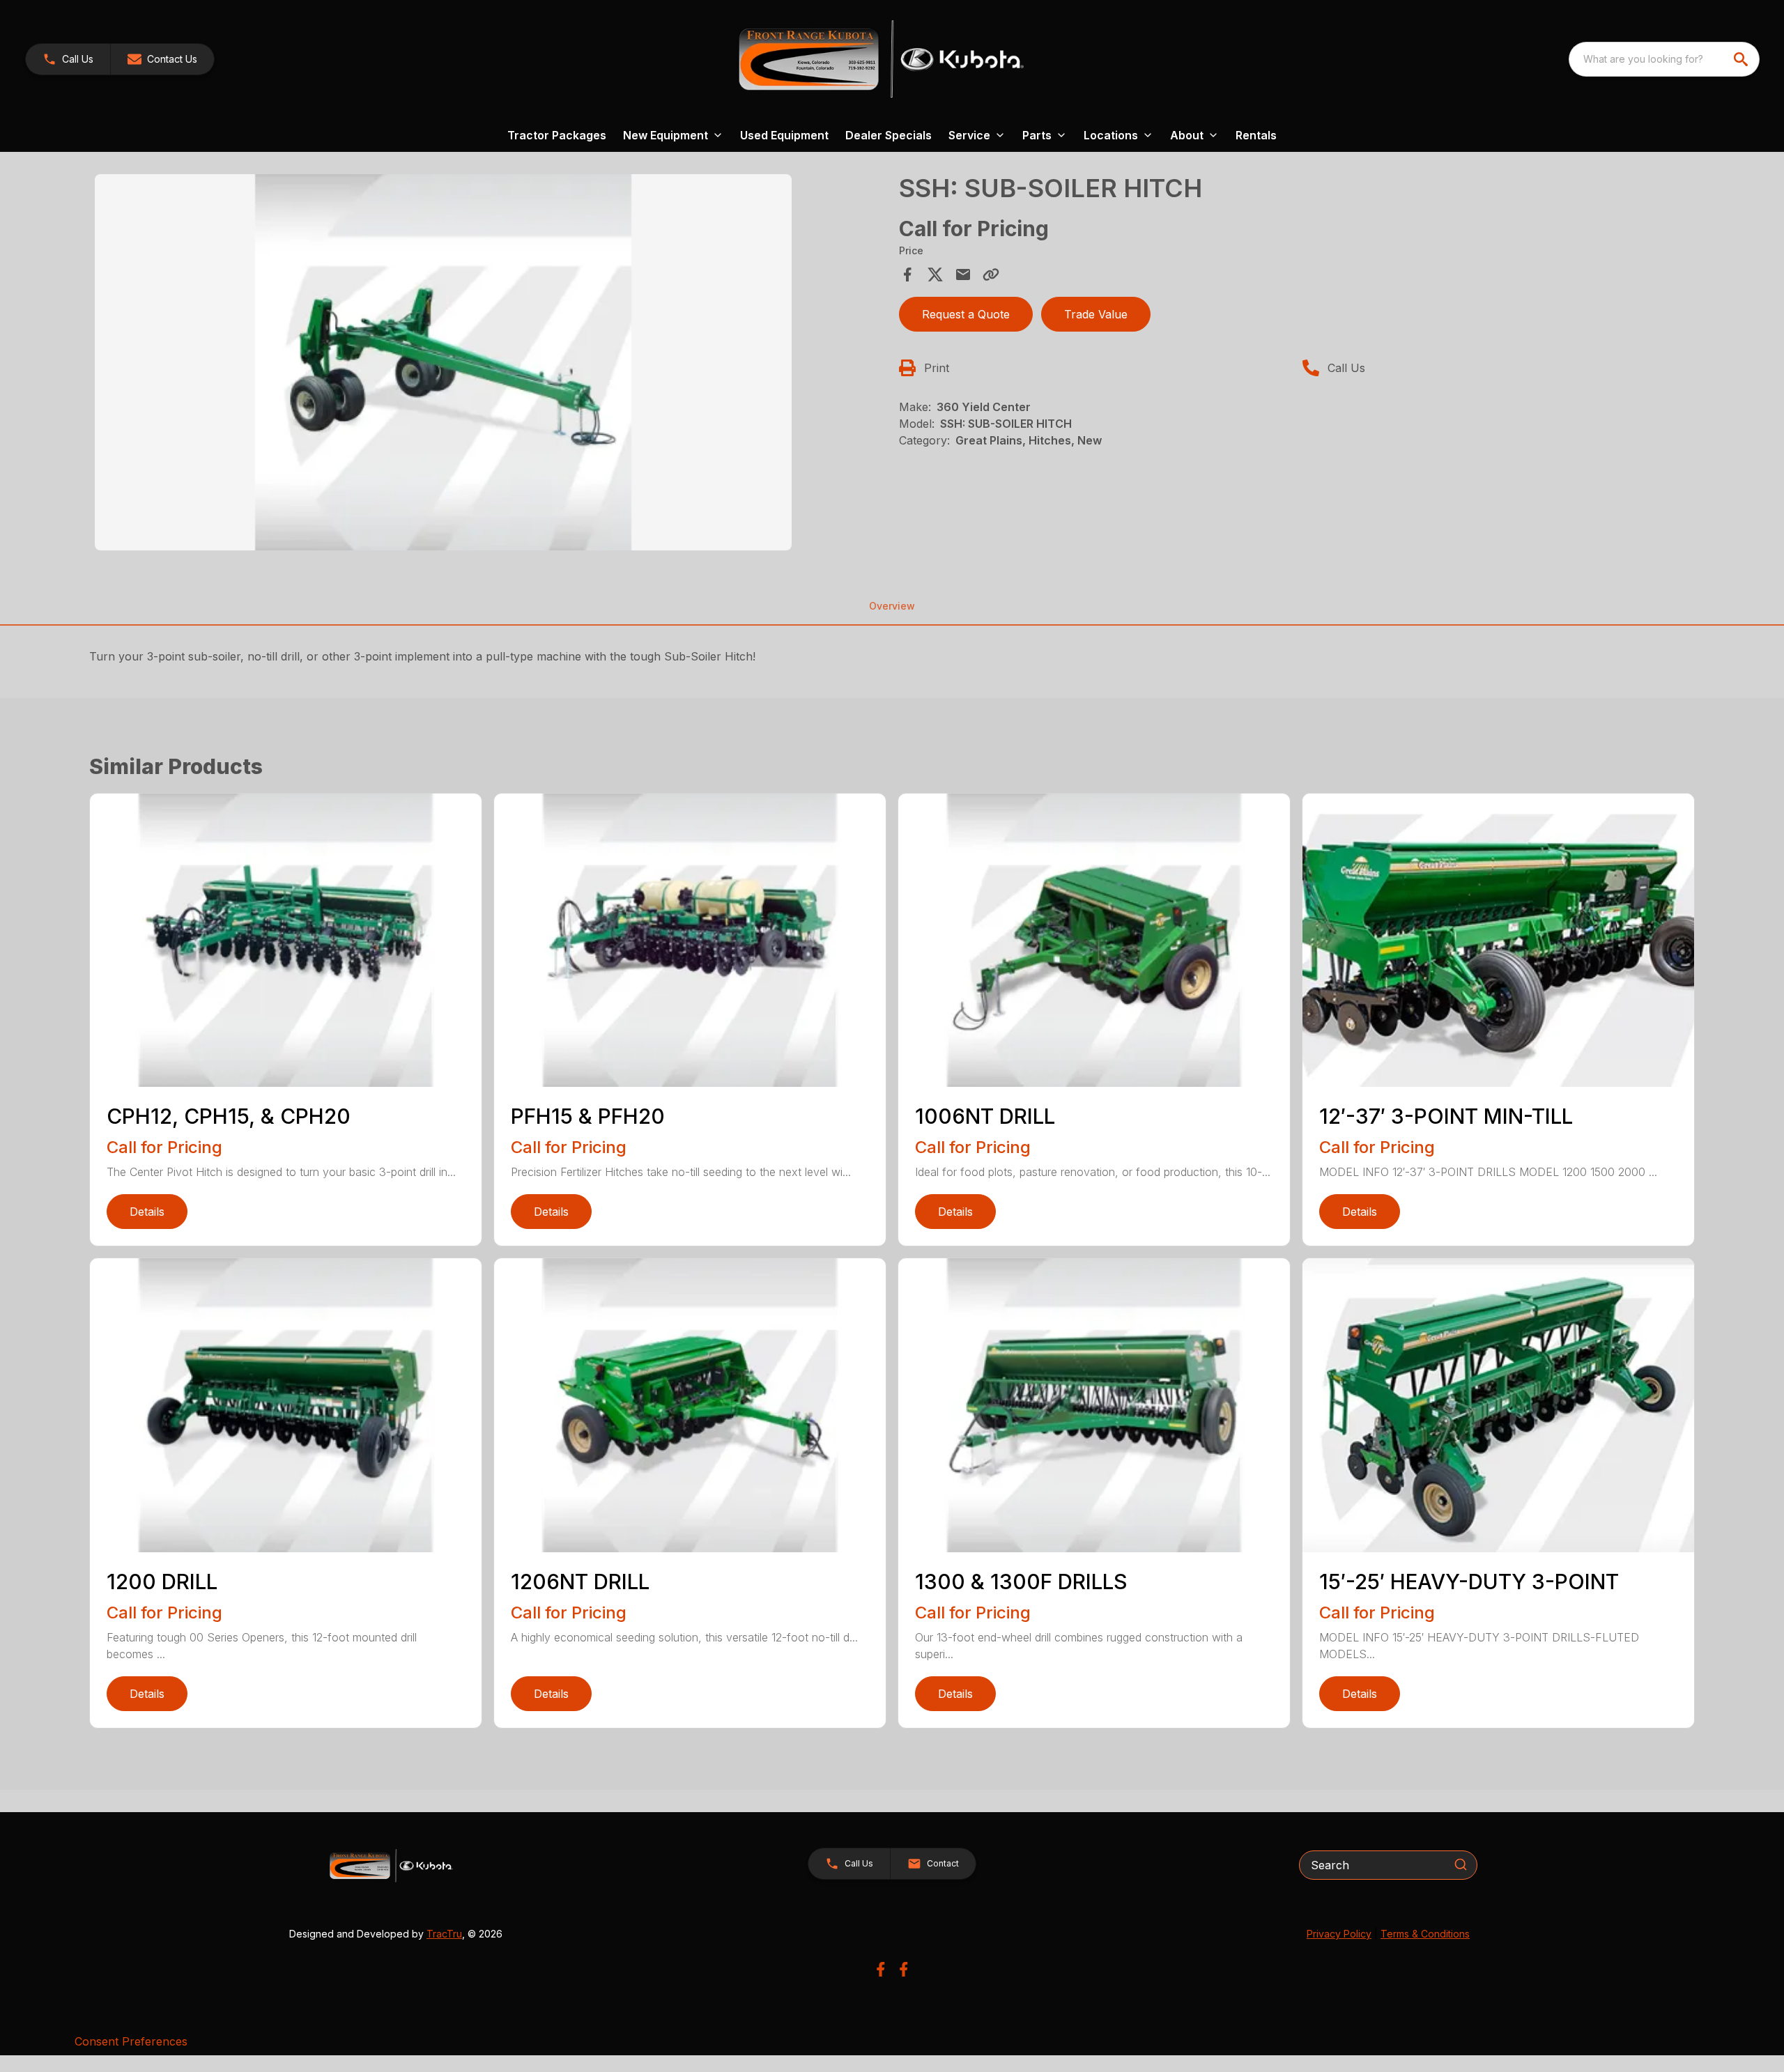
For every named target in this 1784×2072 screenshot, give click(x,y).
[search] (1742, 59)
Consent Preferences (131, 2041)
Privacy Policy (1339, 1934)
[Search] (1461, 1864)
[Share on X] (935, 275)
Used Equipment (784, 135)
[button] (68, 59)
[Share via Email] (963, 275)
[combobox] (1664, 59)
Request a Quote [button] (966, 314)
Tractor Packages (557, 135)
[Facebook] (881, 1969)
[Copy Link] (991, 275)
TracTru (444, 1934)
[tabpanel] (490, 364)
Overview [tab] (892, 606)
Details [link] (147, 1212)
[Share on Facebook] (907, 275)
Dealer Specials (889, 135)
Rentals (1256, 135)
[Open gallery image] (443, 362)
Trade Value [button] (1096, 314)
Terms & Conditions (1425, 1934)
